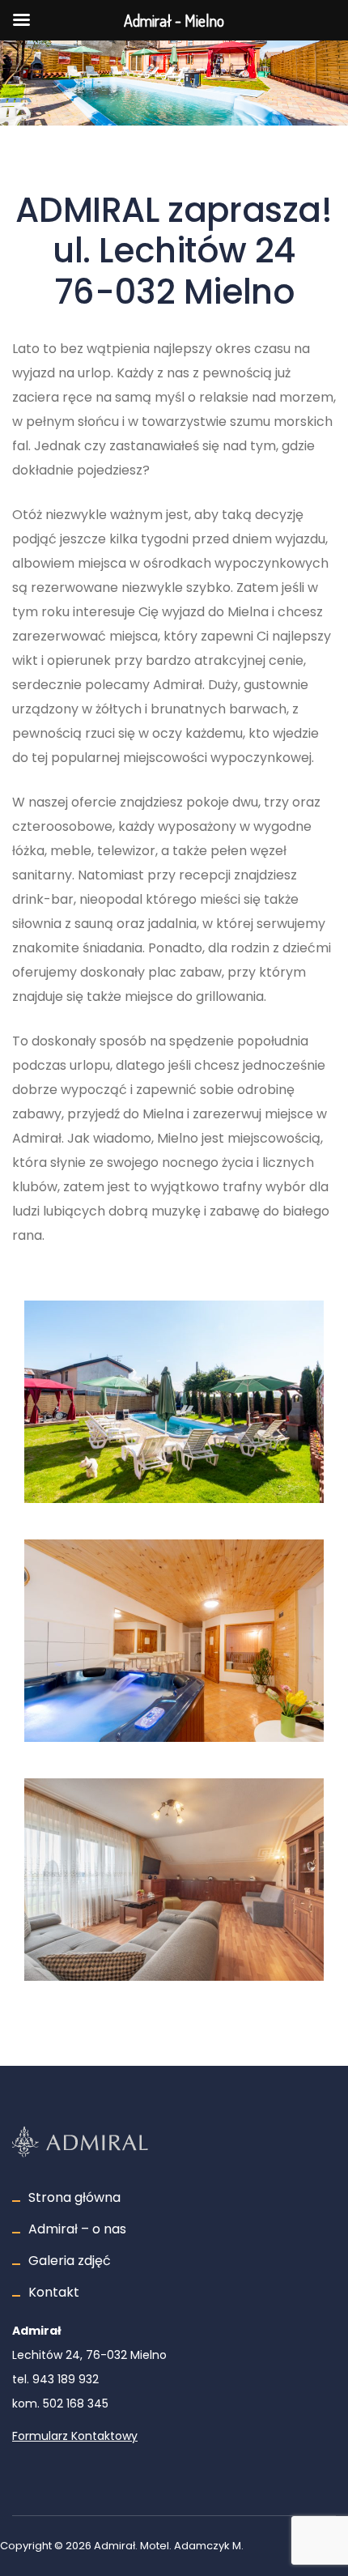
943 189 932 (66, 2379)
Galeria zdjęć (70, 2261)
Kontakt (54, 2292)
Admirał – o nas (77, 2229)
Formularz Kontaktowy (75, 2436)
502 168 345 (76, 2404)
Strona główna (74, 2197)
